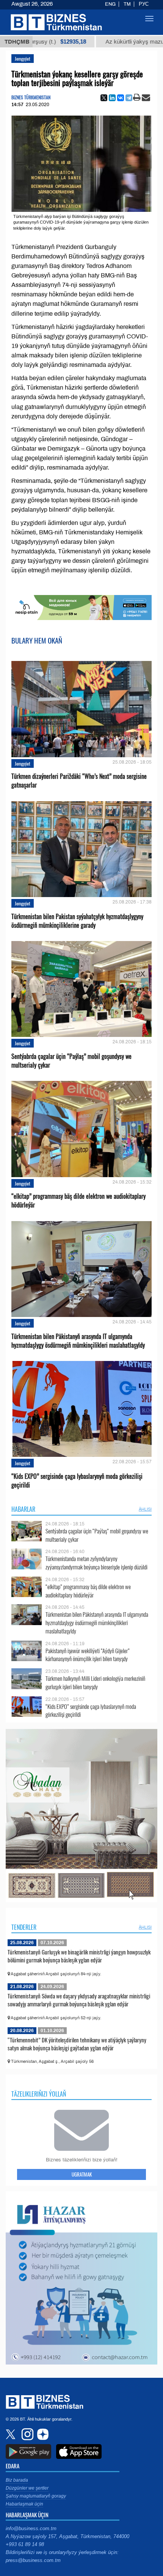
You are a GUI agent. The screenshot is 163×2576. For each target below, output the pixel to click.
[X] (104, 98)
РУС (144, 4)
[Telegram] (129, 98)
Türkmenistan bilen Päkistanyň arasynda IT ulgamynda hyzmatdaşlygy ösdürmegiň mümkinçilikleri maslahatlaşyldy (78, 1341)
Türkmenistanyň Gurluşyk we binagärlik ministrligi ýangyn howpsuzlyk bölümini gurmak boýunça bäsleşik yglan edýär (79, 1956)
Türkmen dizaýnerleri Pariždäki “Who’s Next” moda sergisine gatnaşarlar (79, 781)
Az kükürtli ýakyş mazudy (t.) (96, 42)
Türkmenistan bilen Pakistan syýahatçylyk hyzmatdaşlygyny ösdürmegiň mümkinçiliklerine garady (77, 921)
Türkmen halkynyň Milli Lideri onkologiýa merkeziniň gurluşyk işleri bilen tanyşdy (95, 1683)
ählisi (145, 1509)
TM (127, 4)
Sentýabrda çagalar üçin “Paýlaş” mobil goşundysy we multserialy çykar (71, 1061)
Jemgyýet (23, 59)
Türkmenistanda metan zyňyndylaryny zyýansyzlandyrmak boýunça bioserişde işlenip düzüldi (96, 1563)
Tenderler (24, 1927)
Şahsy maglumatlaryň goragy (36, 2496)
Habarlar (23, 1509)
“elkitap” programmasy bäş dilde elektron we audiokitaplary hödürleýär (78, 1201)
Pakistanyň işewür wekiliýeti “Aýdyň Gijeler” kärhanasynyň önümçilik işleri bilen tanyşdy (88, 1655)
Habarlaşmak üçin (24, 2504)
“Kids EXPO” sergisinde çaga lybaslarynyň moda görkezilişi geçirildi (77, 1481)
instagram (27, 2434)
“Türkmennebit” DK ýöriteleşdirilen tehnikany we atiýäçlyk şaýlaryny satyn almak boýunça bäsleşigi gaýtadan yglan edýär (77, 2044)
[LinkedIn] (112, 98)
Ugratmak (82, 2174)
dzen (42, 2434)
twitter (11, 2434)
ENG (110, 4)
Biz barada (17, 2480)
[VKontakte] (121, 98)
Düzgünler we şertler (27, 2488)
